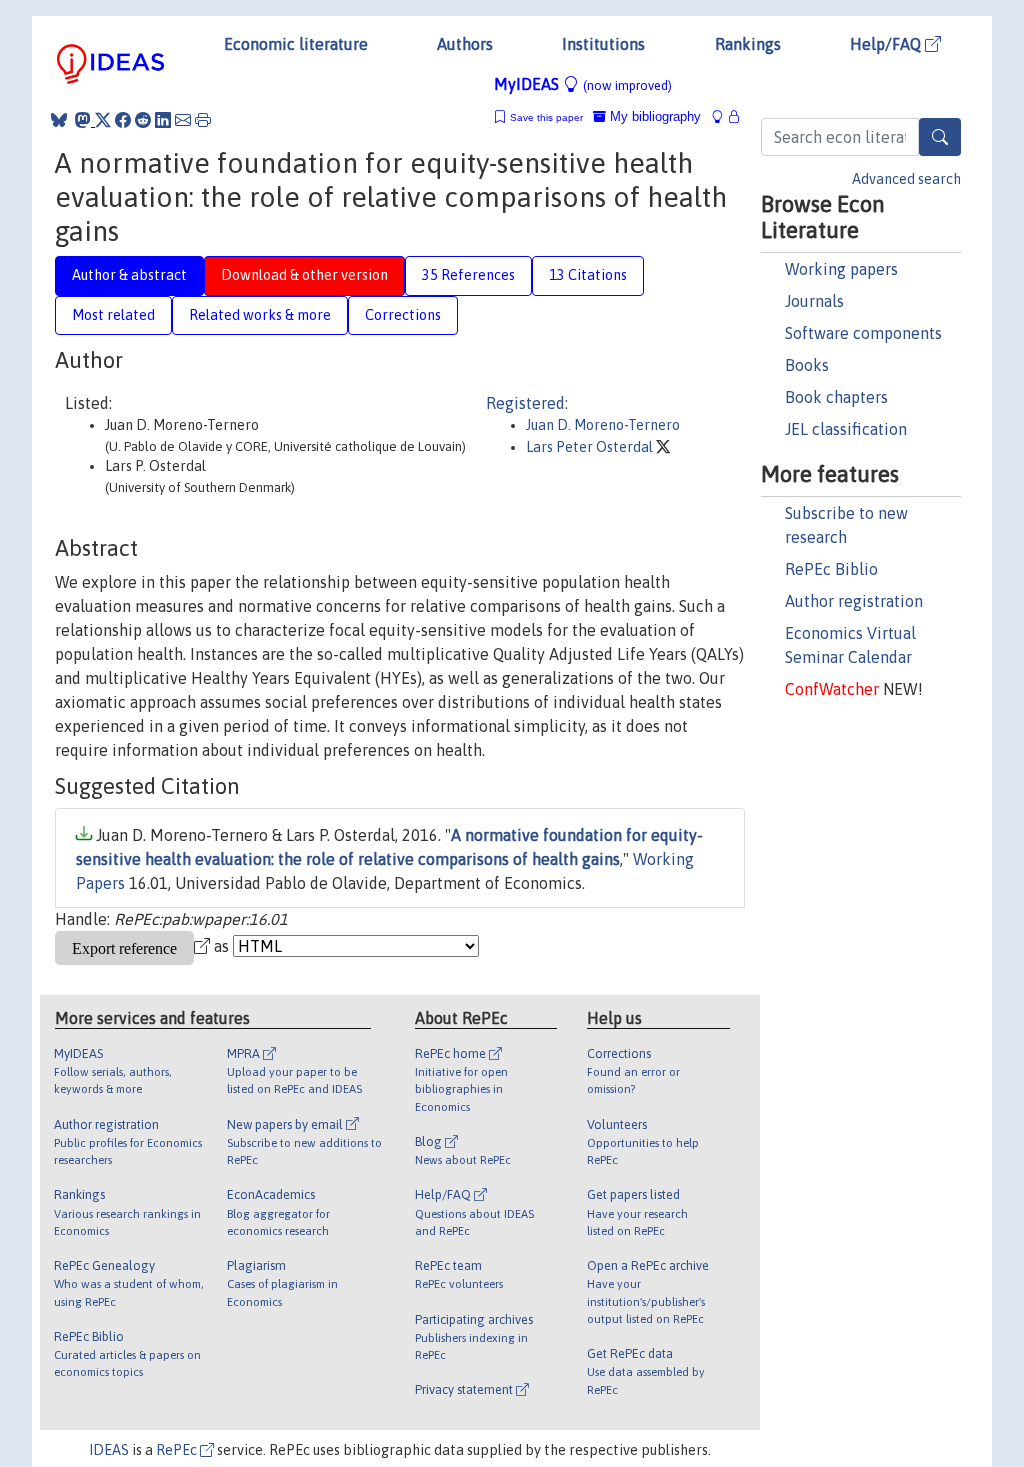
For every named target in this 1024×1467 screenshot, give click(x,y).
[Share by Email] (183, 120)
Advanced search (906, 179)
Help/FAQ (887, 44)
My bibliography (653, 116)
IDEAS (109, 1450)
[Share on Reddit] (143, 120)
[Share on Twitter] (103, 120)
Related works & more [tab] (260, 315)
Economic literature (296, 44)
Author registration (854, 601)
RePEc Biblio (831, 569)
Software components (863, 333)
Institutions (603, 44)
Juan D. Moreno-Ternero (603, 425)
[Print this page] (203, 120)
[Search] (940, 137)
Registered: (527, 403)
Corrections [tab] (403, 315)
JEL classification (846, 429)
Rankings (748, 44)
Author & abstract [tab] (129, 275)
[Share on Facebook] (123, 120)
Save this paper (546, 117)
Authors (465, 44)
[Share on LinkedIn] (163, 120)
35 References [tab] (468, 275)
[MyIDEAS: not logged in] (723, 116)
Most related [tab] (113, 315)
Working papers (841, 269)
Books (807, 365)
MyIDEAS (583, 84)
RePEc (178, 1450)
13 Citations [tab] (588, 275)
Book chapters (836, 397)
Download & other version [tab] (304, 275)
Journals (814, 301)
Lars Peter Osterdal (591, 447)
